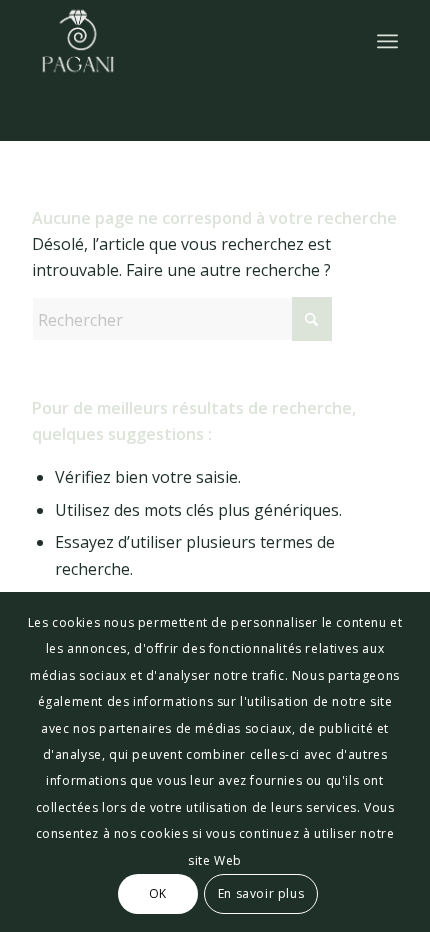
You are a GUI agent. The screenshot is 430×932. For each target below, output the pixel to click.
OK (158, 893)
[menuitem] (387, 41)
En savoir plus (261, 893)
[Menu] (387, 41)
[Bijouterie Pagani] (178, 41)
